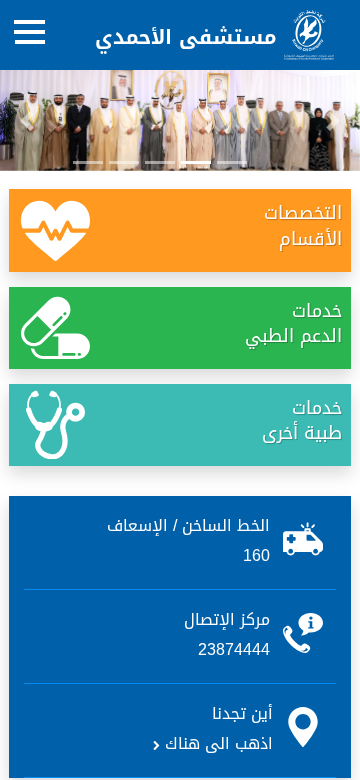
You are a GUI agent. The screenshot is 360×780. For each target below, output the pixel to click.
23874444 (234, 649)
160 (256, 555)
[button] (27, 120)
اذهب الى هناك (216, 743)
